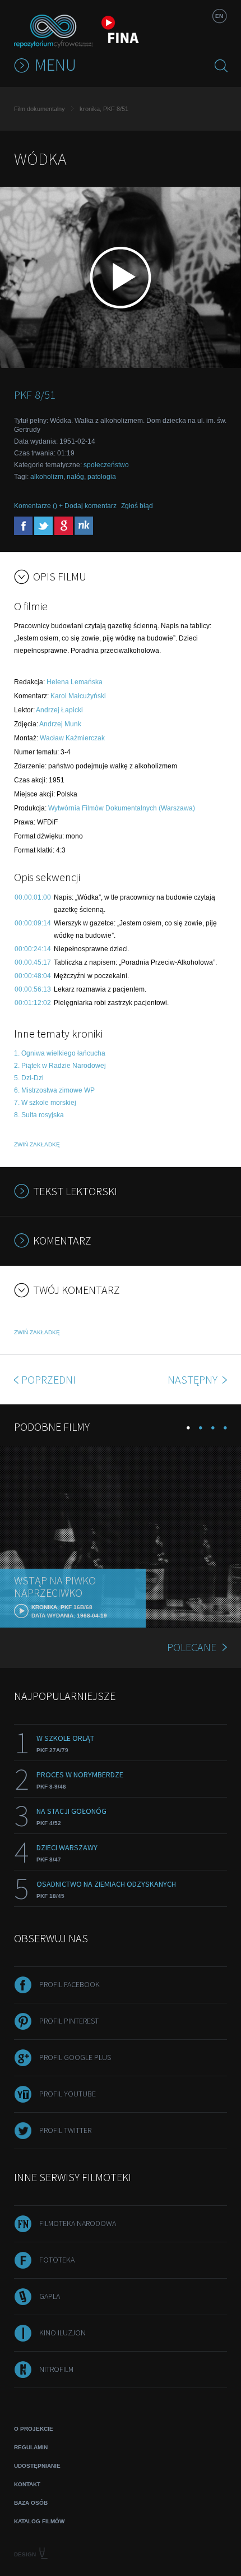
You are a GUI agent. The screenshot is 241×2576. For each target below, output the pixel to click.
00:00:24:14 (33, 949)
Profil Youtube (68, 2094)
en (219, 16)
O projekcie (34, 2429)
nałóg (75, 477)
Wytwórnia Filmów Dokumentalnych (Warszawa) (122, 808)
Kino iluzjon (62, 2333)
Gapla (50, 2296)
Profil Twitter (65, 2130)
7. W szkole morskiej (45, 1103)
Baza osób (31, 2503)
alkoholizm (47, 477)
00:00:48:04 (33, 976)
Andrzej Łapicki (59, 710)
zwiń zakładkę (37, 1144)
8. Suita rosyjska (39, 1115)
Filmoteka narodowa (78, 2223)
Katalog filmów (39, 2521)
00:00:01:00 (33, 897)
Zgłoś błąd (137, 506)
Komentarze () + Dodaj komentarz (65, 506)
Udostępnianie (37, 2466)
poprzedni (48, 1379)
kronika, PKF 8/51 (104, 109)
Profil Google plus (75, 2057)
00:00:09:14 (33, 923)
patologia (102, 477)
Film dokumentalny (40, 109)
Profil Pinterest (69, 2021)
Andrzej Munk (60, 724)
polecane (192, 1647)
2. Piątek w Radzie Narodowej (60, 1066)
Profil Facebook (69, 1984)
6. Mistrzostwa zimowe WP (54, 1090)
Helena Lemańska (75, 682)
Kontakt (27, 2484)
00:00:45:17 (33, 962)
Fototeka (57, 2260)
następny (194, 1379)
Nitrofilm (56, 2369)
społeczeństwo (106, 465)
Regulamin (31, 2447)
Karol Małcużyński (78, 696)
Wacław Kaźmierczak (72, 738)
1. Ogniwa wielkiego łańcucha (60, 1053)
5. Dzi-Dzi (29, 1078)
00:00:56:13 (33, 989)
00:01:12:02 (33, 1003)
